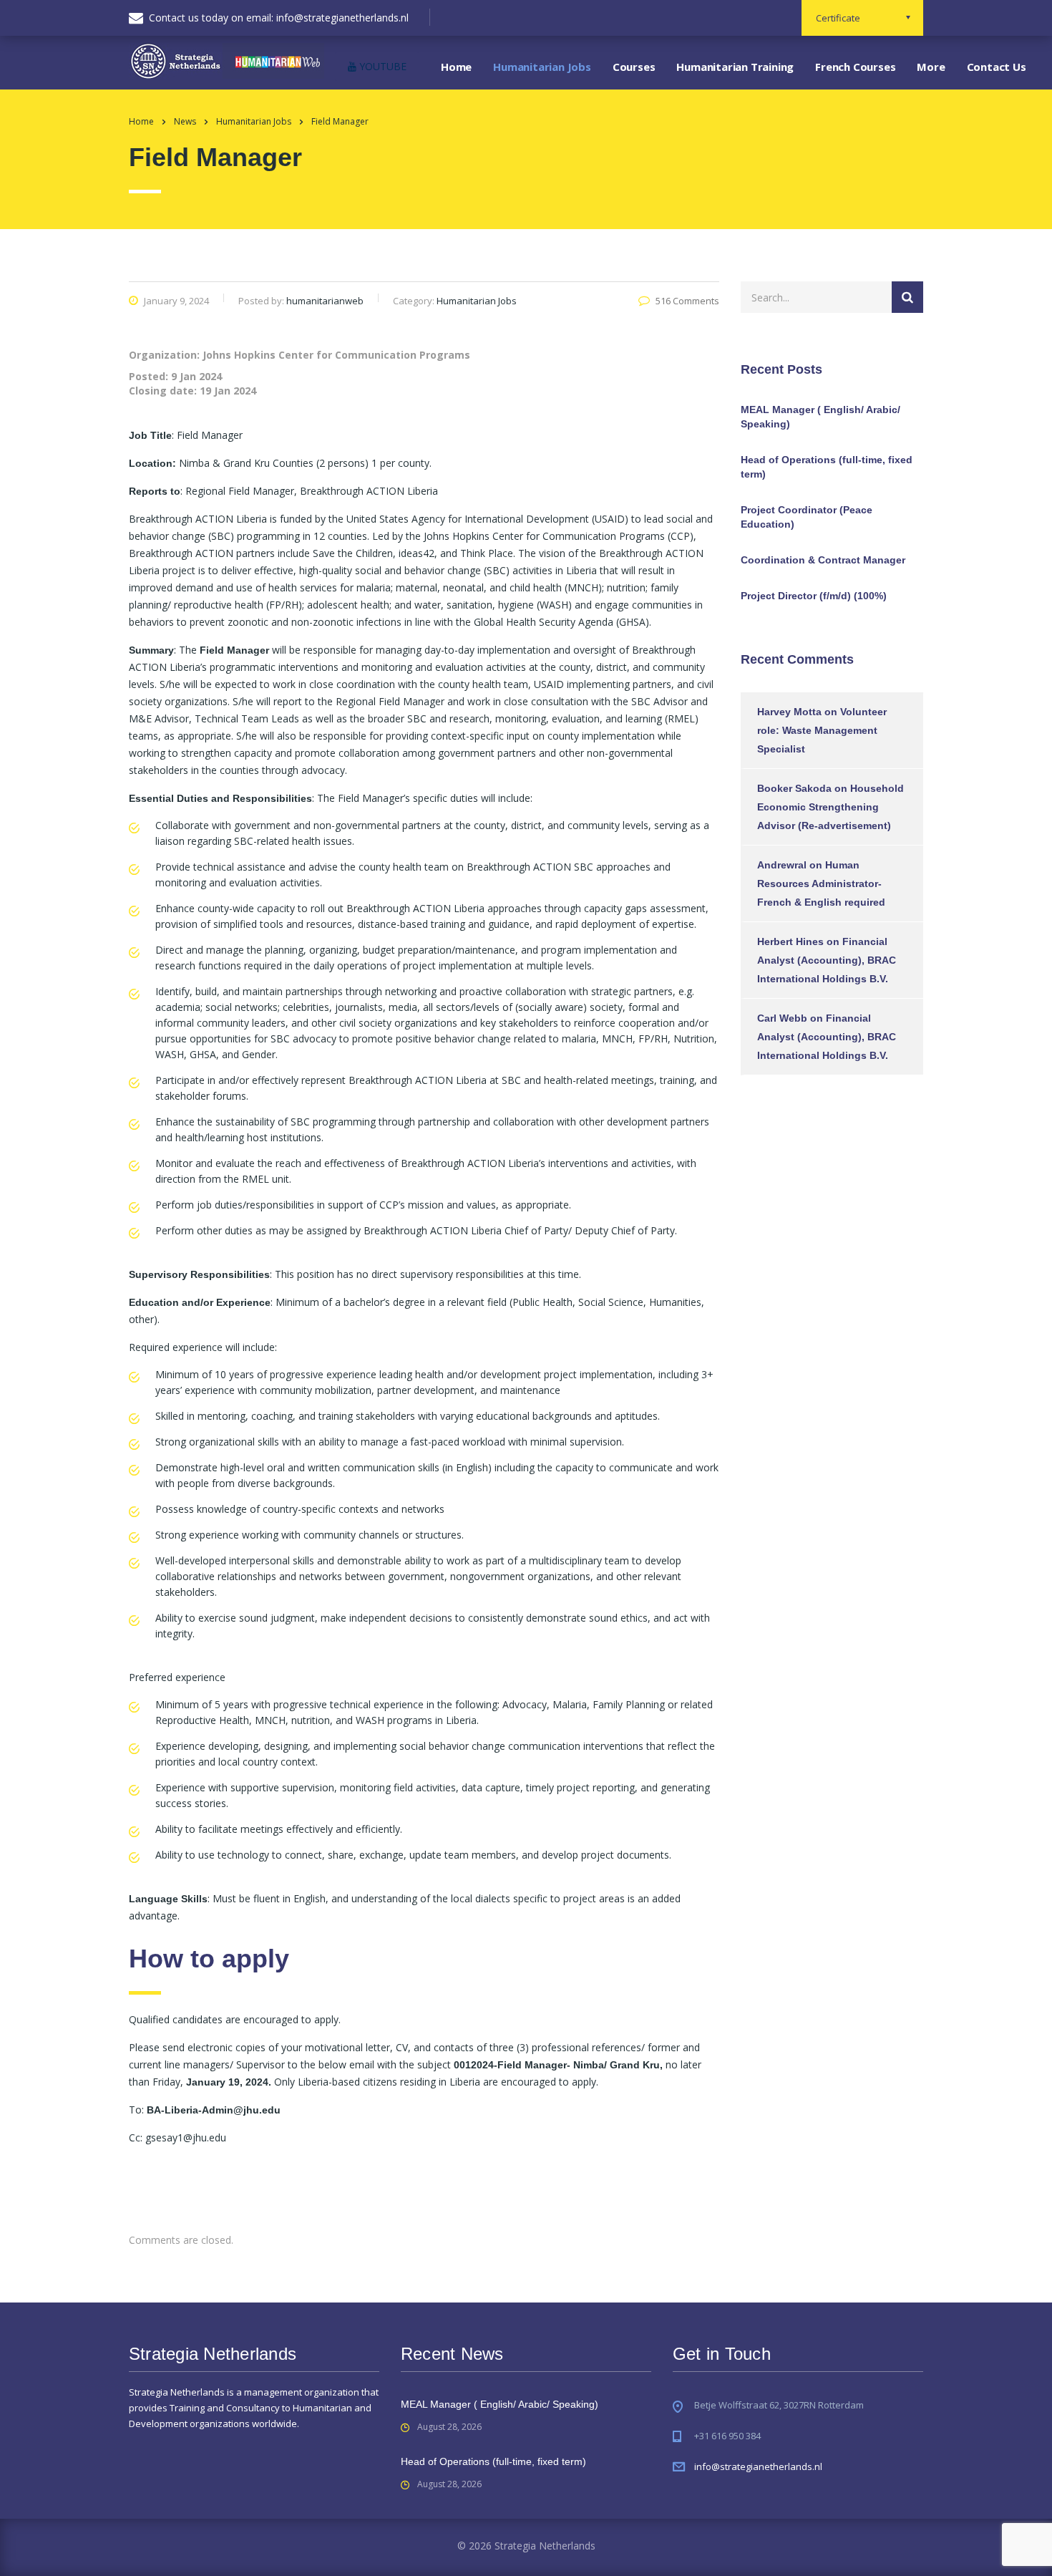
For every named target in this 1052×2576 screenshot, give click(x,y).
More (931, 67)
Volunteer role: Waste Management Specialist (822, 730)
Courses (634, 67)
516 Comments (687, 301)
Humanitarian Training (735, 67)
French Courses (855, 67)
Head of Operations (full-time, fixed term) (827, 467)
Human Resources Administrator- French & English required (821, 883)
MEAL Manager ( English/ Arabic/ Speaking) (820, 417)
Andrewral (782, 865)
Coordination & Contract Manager (823, 560)
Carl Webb (782, 1018)
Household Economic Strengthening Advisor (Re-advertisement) (831, 807)
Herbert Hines (790, 941)
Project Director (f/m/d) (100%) (814, 596)
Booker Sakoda (794, 788)
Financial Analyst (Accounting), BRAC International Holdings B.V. (827, 960)
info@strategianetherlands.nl (758, 2466)
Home (456, 67)
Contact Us (997, 67)
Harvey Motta (789, 712)
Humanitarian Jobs (542, 67)
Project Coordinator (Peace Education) (807, 517)
